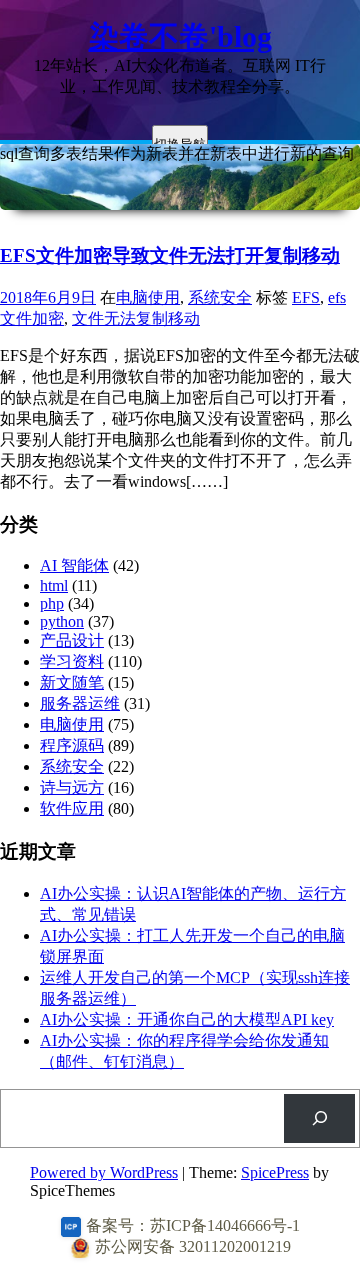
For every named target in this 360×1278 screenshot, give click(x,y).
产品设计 (72, 640)
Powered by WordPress (104, 1172)
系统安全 (220, 297)
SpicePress (275, 1172)
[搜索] (319, 1118)
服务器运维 (80, 703)
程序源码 (72, 745)
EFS (306, 297)
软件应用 (72, 808)
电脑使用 (148, 297)
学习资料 (72, 661)
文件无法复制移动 (136, 318)
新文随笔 (72, 682)
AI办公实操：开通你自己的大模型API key (187, 1019)
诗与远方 (72, 787)
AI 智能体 (74, 565)
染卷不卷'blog (180, 36)
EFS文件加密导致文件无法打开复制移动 (170, 255)
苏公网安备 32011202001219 (193, 1246)
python (62, 621)
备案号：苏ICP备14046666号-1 (193, 1225)
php (52, 603)
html (54, 585)
